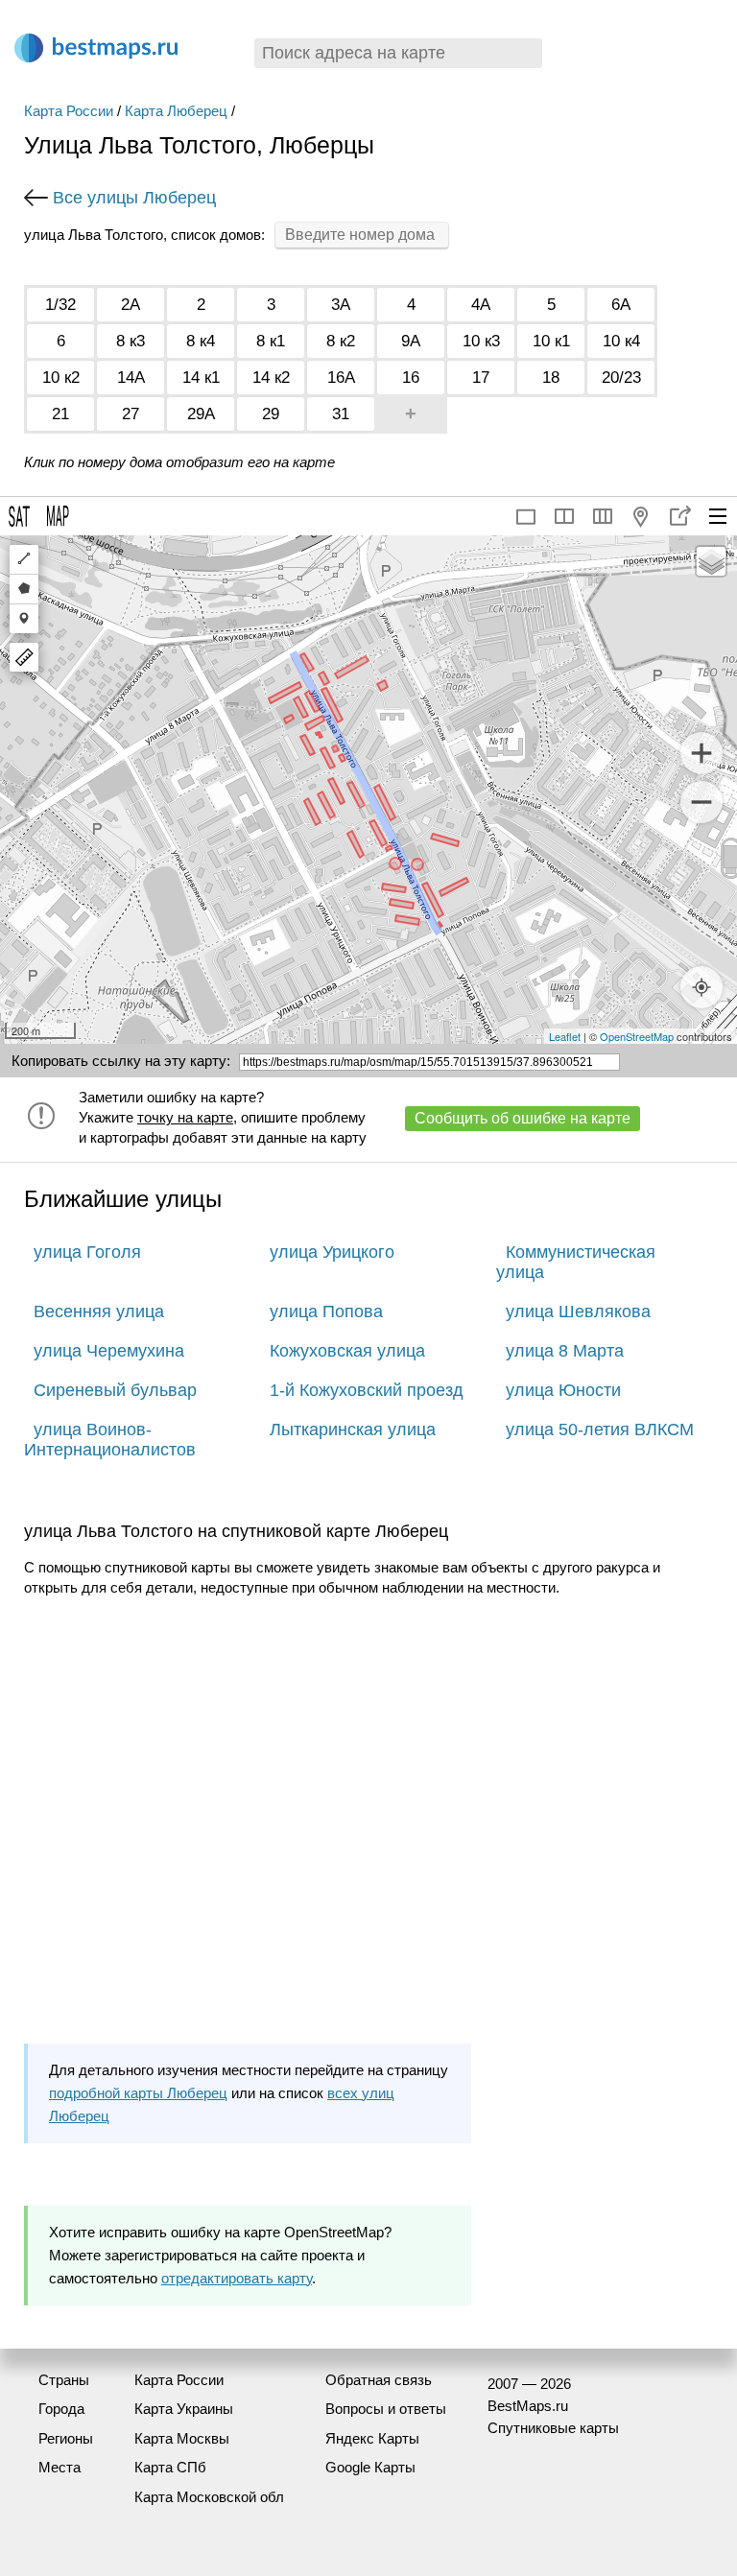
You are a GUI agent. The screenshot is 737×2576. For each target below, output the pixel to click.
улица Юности (563, 1390)
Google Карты (370, 2467)
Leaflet (565, 1036)
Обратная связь (379, 2380)
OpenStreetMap (637, 1036)
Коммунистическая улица (576, 1262)
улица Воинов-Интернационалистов (110, 1440)
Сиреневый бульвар (115, 1390)
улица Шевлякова (578, 1312)
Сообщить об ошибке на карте (523, 1118)
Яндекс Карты (372, 2438)
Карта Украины (184, 2409)
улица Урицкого (332, 1252)
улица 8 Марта (565, 1351)
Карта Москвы (182, 2438)
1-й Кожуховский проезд (367, 1390)
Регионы (66, 2438)
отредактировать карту (237, 2278)
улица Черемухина (109, 1351)
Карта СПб (170, 2467)
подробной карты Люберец (138, 2093)
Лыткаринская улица (353, 1430)
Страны (64, 2380)
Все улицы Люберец (134, 198)
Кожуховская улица (347, 1351)
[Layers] (711, 561)
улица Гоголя (87, 1252)
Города (61, 2409)
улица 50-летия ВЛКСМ (600, 1430)
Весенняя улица (99, 1312)
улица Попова (326, 1312)
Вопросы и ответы (386, 2409)
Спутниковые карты (553, 2428)
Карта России (69, 111)
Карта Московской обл (209, 2497)
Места (59, 2467)
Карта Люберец (176, 111)
